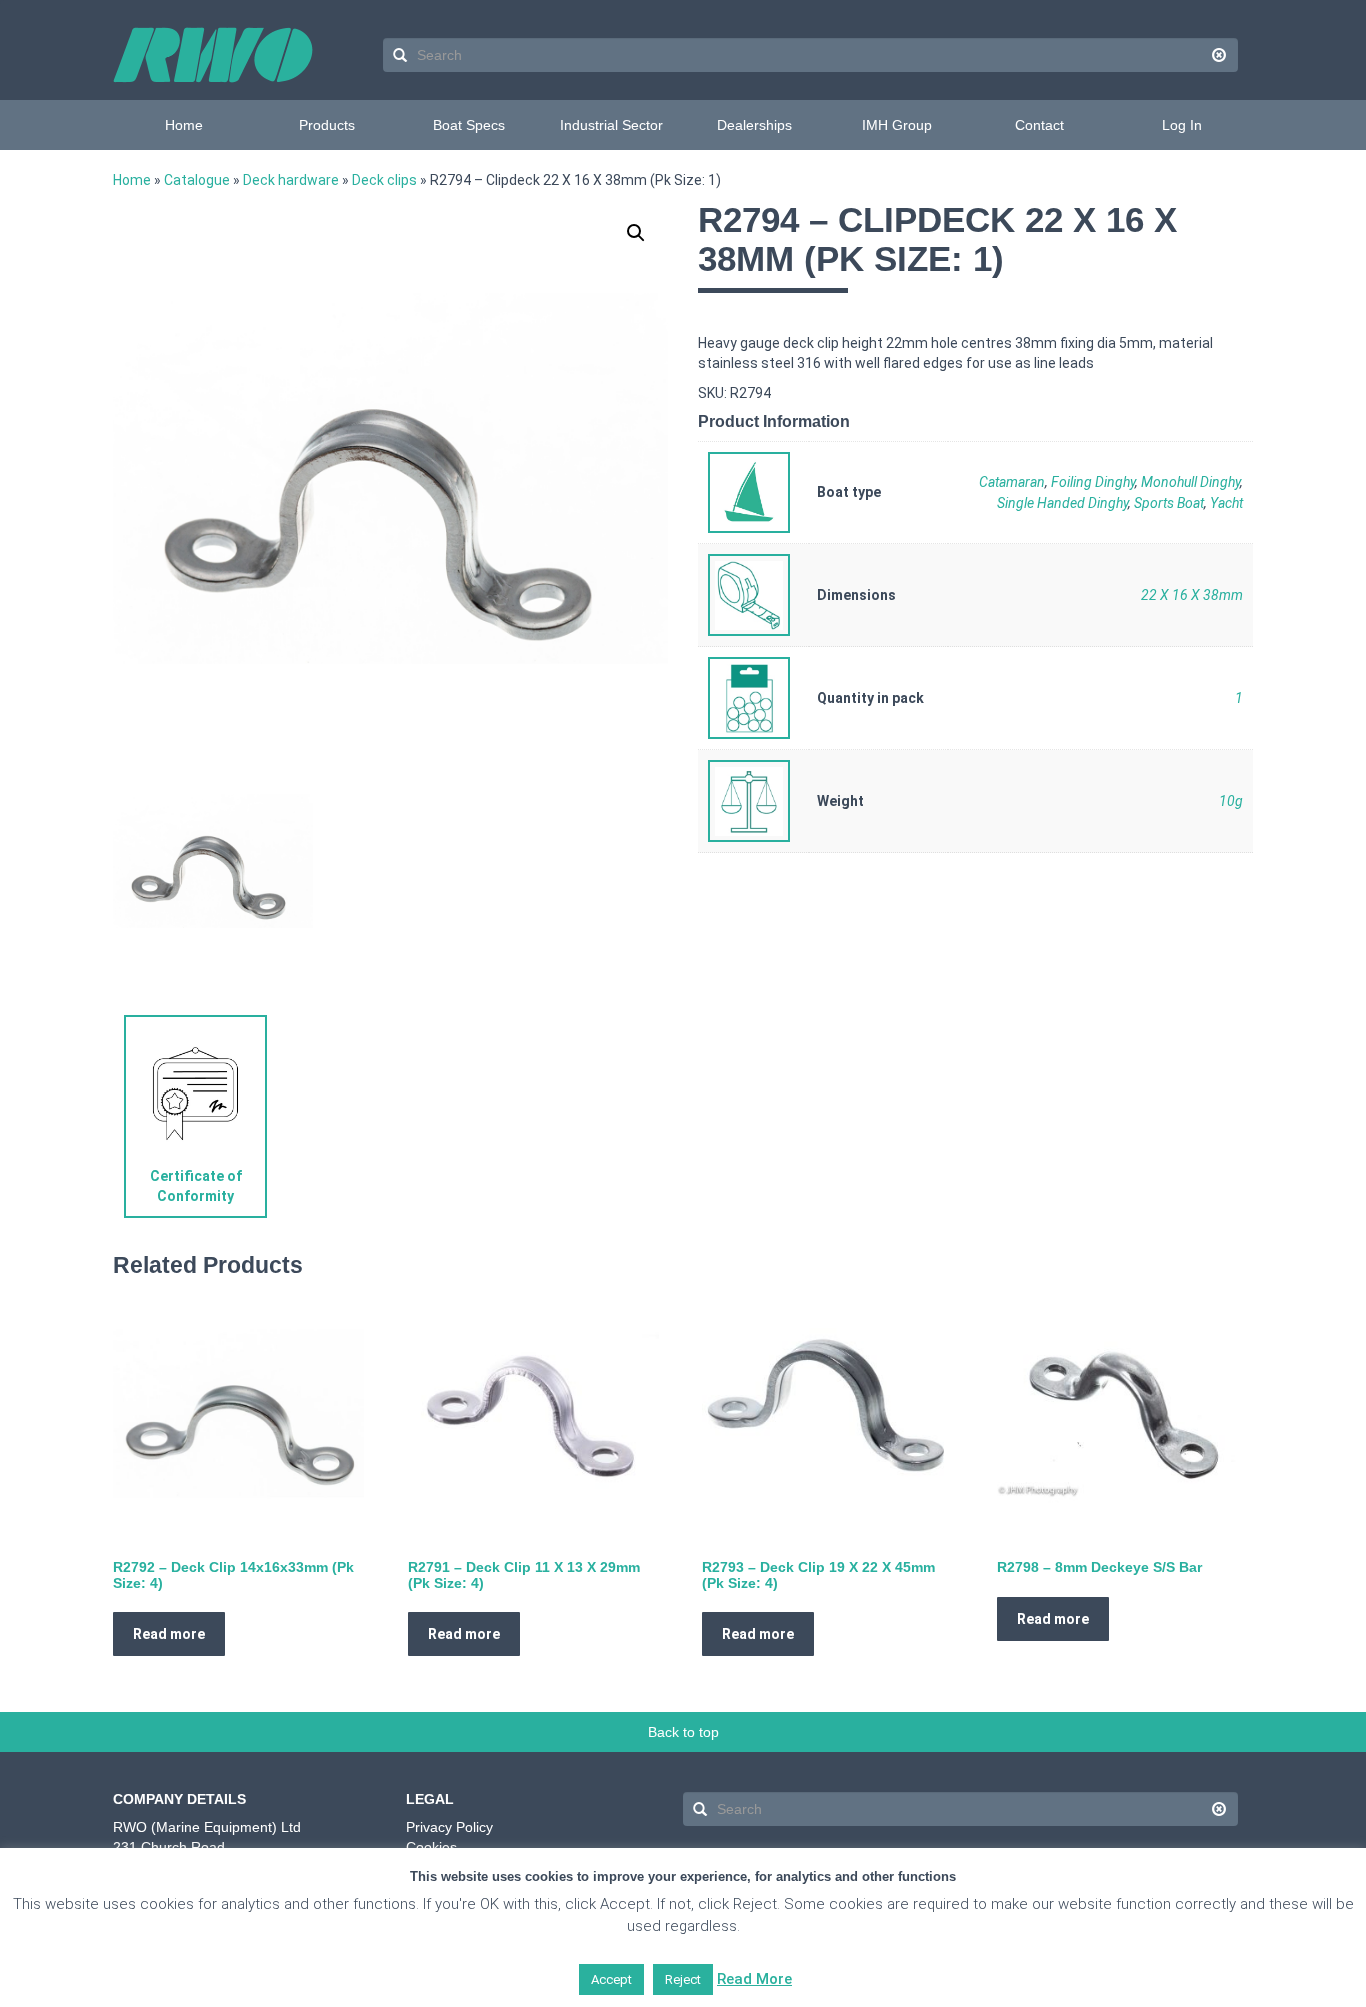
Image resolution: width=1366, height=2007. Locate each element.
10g (1231, 801)
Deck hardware (291, 180)
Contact (1039, 125)
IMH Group (897, 125)
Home (184, 125)
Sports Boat (1169, 503)
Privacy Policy (449, 1827)
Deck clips (384, 180)
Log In (1182, 125)
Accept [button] (611, 1979)
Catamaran (1012, 482)
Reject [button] (683, 1979)
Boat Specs (469, 125)
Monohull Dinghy (1190, 482)
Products (327, 125)
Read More (754, 1979)
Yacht (1226, 503)
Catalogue (197, 180)
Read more (169, 1634)
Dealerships (754, 125)
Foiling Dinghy (1093, 482)
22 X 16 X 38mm (1192, 595)
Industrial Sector (611, 125)
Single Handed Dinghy (1062, 503)
